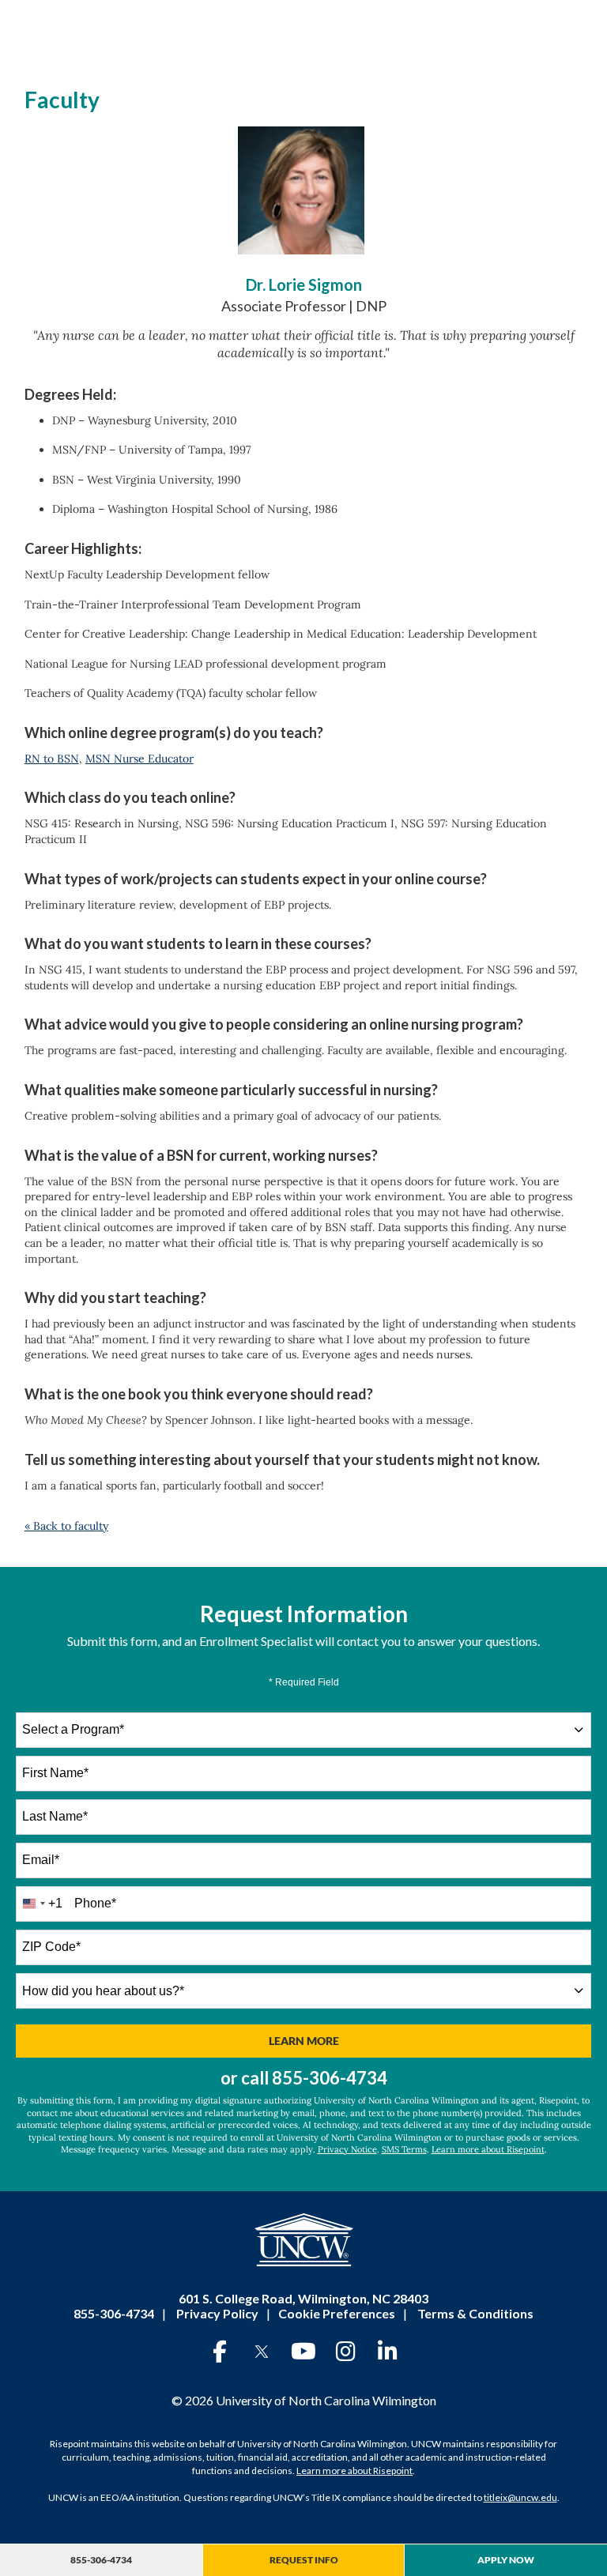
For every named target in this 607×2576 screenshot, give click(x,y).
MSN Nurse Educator (139, 759)
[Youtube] (303, 2352)
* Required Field (304, 1682)
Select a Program (73, 1729)
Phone (95, 1903)
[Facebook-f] (220, 2352)
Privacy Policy (217, 2313)
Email (41, 1860)
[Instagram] (345, 2352)
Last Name (55, 1816)
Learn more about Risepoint (488, 2149)
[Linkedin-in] (387, 2352)
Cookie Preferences (337, 2313)
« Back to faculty (66, 1526)
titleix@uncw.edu (520, 2497)
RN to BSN (52, 759)
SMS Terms (404, 2149)
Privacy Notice (347, 2149)
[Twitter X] (262, 2352)
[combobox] (303, 1730)
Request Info (304, 2560)
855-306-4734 (330, 2078)
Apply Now (506, 2560)
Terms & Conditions (475, 2313)
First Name (55, 1773)
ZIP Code (51, 1947)
